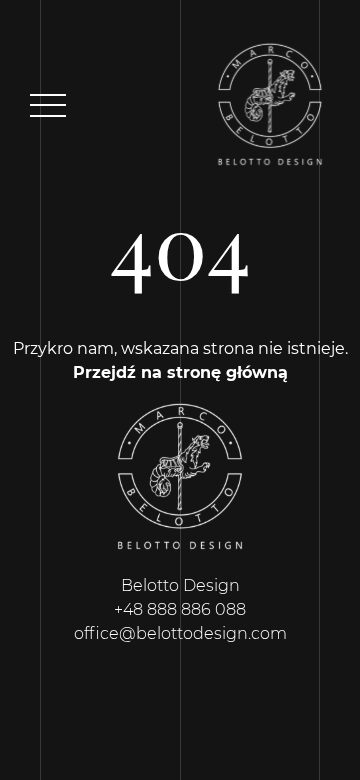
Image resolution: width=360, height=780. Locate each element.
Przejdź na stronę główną (180, 372)
